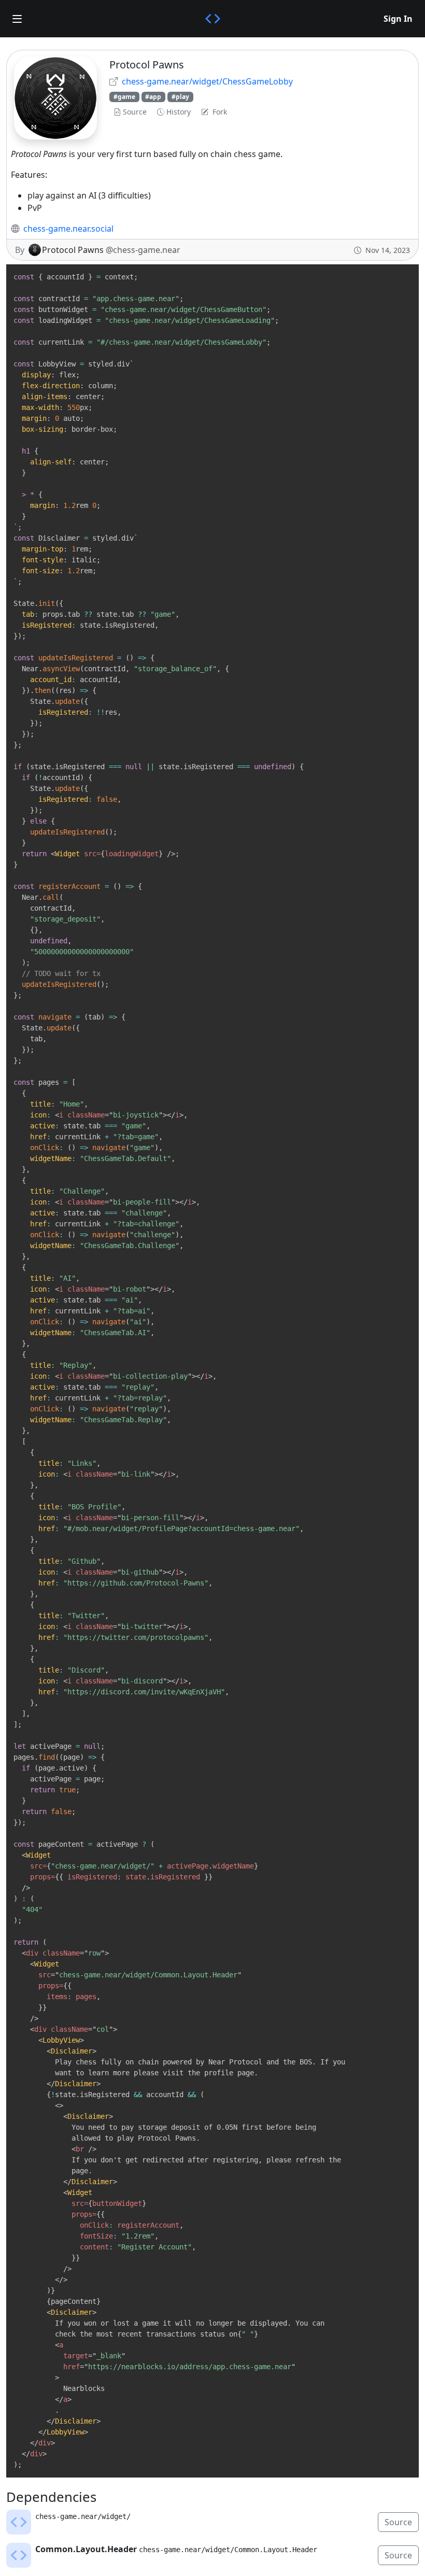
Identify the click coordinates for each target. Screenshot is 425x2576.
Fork (220, 112)
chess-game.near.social (68, 229)
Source (135, 112)
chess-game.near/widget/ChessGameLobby (207, 81)
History (179, 112)
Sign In (398, 19)
